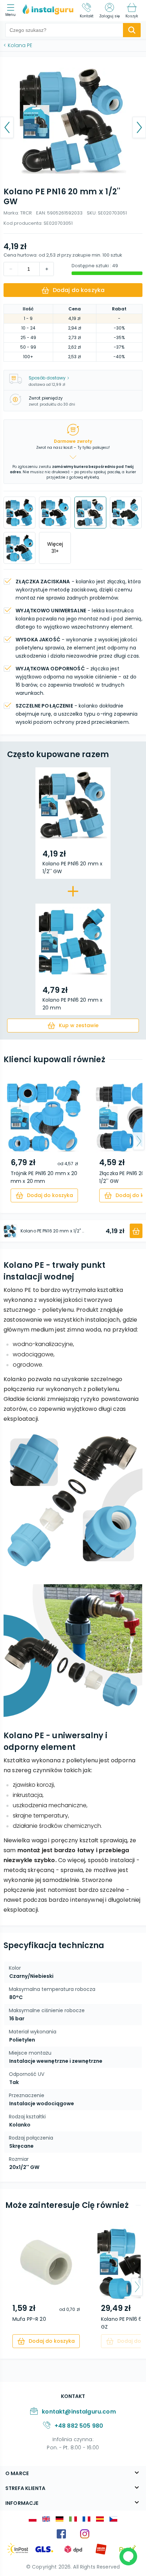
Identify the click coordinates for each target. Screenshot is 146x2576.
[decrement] (46, 269)
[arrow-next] (139, 1141)
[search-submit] (132, 30)
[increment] (11, 269)
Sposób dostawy (47, 378)
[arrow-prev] (7, 1141)
